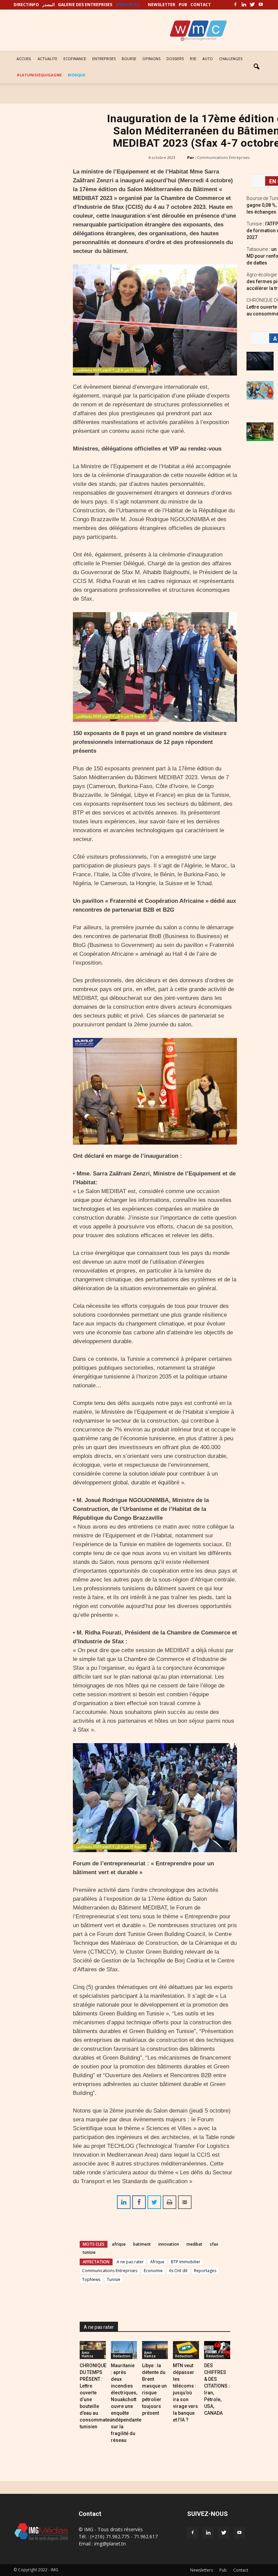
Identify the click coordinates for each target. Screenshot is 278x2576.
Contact (241, 2570)
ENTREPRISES (104, 59)
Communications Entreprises (223, 157)
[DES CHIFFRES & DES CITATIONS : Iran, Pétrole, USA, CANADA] (217, 2350)
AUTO (208, 59)
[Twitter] (252, 5)
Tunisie (114, 2279)
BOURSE (129, 59)
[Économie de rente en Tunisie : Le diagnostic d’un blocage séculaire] (260, 432)
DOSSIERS (175, 59)
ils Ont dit (178, 2271)
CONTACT (201, 5)
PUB (183, 5)
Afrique (157, 2262)
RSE (193, 59)
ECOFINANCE (75, 59)
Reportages (205, 2271)
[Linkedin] (244, 5)
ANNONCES (127, 5)
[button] (256, 67)
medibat (194, 2244)
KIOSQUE (76, 75)
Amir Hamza (87, 2354)
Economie (153, 2271)
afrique (119, 2244)
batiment (142, 2244)
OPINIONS (151, 59)
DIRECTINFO (26, 5)
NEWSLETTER (162, 5)
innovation (169, 2244)
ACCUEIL (24, 59)
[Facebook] (235, 5)
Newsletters (202, 2570)
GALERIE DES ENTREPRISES (85, 5)
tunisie (89, 2252)
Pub (223, 2570)
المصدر (48, 5)
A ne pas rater (130, 2262)
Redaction (122, 2356)
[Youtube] (261, 5)
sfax (214, 2244)
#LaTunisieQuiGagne (39, 75)
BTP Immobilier (186, 2262)
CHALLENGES (231, 59)
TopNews (91, 2279)
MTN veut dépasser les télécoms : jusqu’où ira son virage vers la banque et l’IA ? (185, 2393)
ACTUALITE (47, 59)
